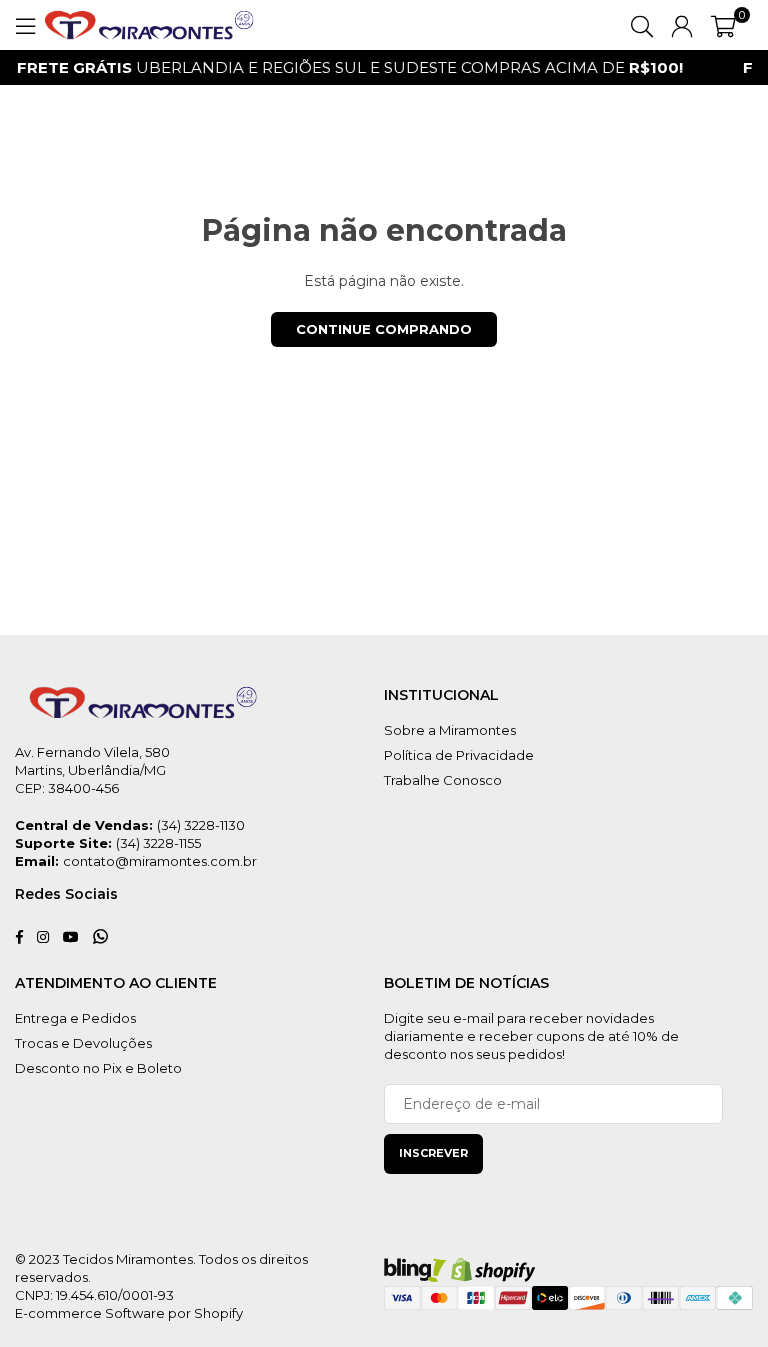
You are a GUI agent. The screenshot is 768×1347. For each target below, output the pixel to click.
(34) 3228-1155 (158, 843)
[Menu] (25, 25)
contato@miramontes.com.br (160, 861)
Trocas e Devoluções (83, 1043)
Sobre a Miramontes (450, 730)
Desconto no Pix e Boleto (98, 1068)
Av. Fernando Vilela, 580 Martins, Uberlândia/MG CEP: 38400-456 (92, 770)
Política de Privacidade (459, 755)
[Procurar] (642, 25)
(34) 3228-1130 (201, 825)
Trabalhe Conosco (443, 780)
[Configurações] (682, 25)
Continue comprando (384, 329)
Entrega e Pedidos (75, 1018)
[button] (723, 25)
